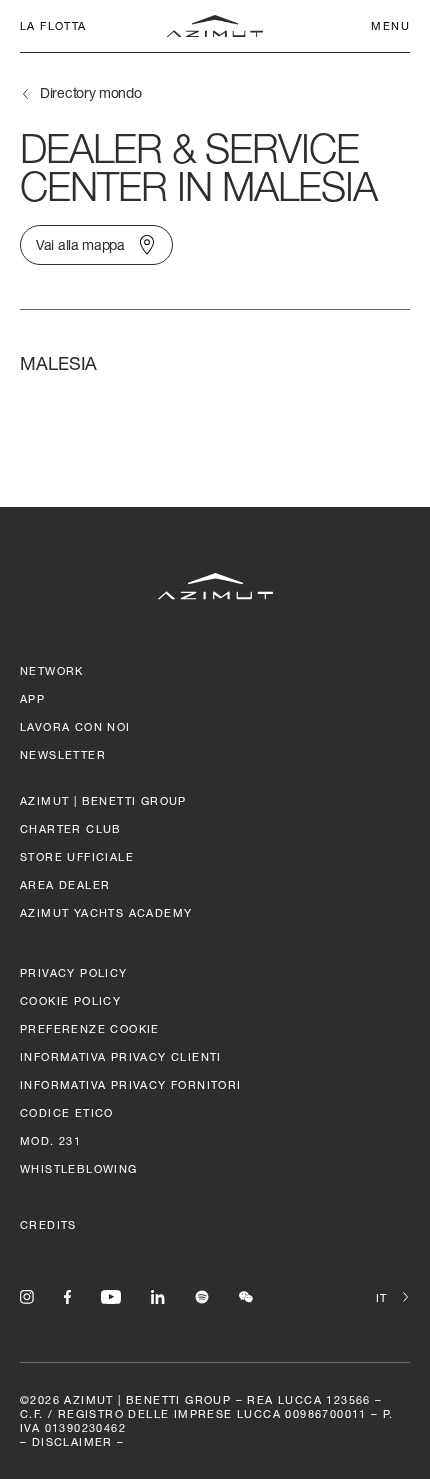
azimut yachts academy (106, 912)
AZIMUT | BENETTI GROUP (103, 800)
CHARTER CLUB (71, 828)
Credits (48, 1224)
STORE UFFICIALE (77, 856)
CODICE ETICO (67, 1112)
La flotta (53, 25)
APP (32, 698)
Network (52, 670)
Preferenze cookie (90, 1028)
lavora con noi (75, 726)
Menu (390, 25)
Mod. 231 (50, 1140)
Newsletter (63, 754)
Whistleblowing (79, 1168)
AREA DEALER (65, 884)
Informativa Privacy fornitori (131, 1084)
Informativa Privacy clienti (121, 1056)
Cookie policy (70, 1000)
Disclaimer (72, 1441)
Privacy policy (74, 972)
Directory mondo (91, 92)
